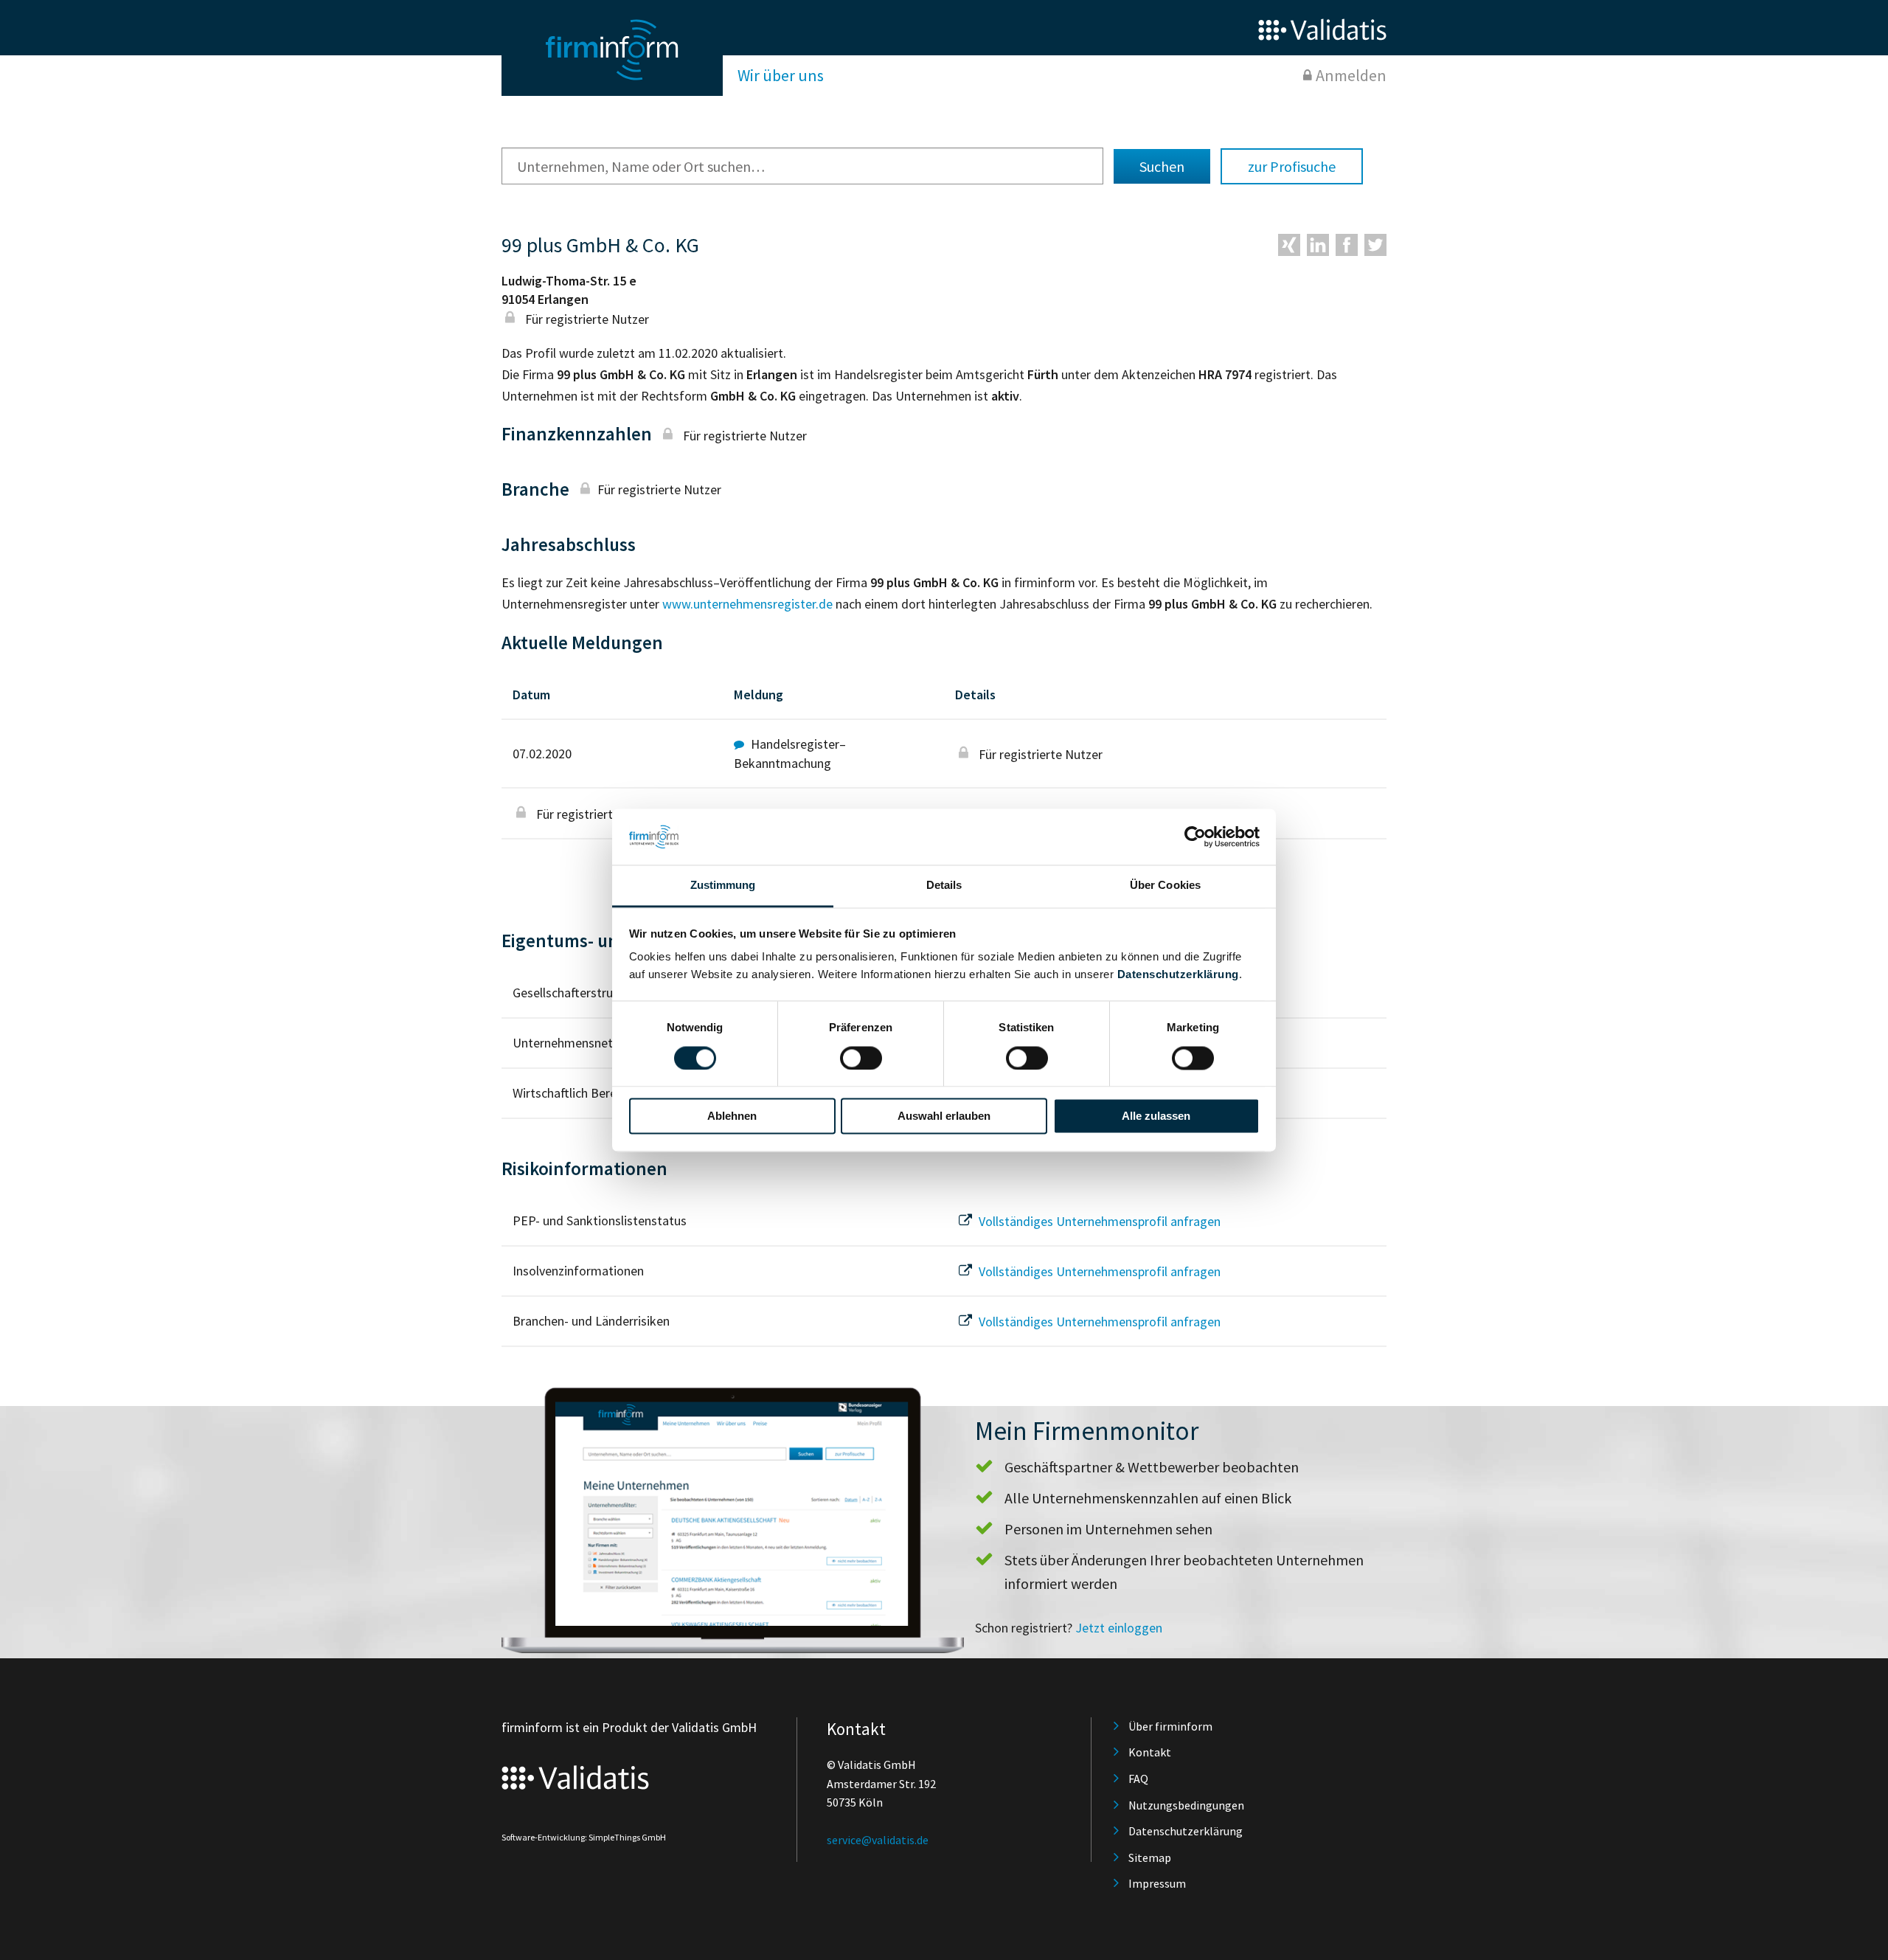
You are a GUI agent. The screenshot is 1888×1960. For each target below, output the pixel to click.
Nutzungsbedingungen (1186, 1805)
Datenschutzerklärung (1178, 975)
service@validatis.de (878, 1840)
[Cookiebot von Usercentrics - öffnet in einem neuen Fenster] (1195, 837)
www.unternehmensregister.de (747, 604)
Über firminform (1170, 1726)
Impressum (1157, 1883)
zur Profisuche (1292, 166)
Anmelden (1351, 75)
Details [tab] (944, 886)
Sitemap (1150, 1857)
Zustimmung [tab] (723, 886)
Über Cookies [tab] (1165, 886)
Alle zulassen (1156, 1116)
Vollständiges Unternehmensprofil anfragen (1098, 1221)
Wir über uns (781, 75)
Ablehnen (732, 1116)
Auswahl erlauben (944, 1116)
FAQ (1138, 1779)
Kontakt (1150, 1752)
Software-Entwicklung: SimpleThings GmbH (584, 1837)
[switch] (861, 1058)
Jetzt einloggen (1119, 1628)
